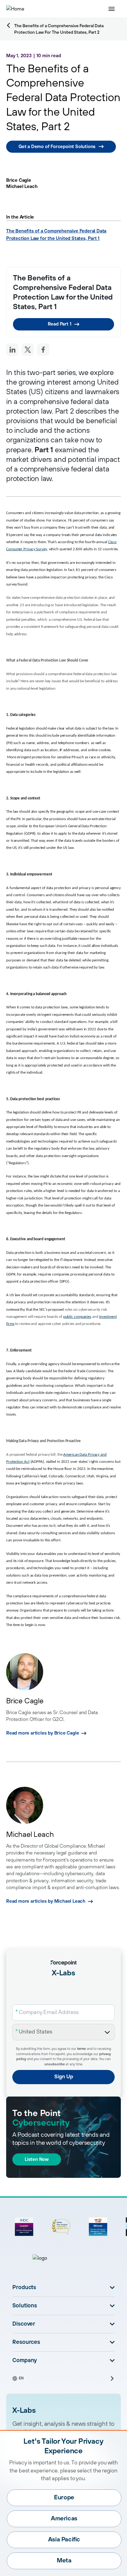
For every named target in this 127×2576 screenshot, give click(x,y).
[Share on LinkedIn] (12, 350)
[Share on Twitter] (28, 350)
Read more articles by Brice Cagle (43, 1733)
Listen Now (37, 2159)
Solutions (25, 2306)
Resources (26, 2342)
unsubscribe (55, 2064)
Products (24, 2288)
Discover (24, 2324)
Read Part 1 (60, 324)
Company (25, 2361)
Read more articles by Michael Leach (46, 1901)
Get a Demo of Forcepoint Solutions (57, 147)
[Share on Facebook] (43, 350)
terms (82, 2049)
